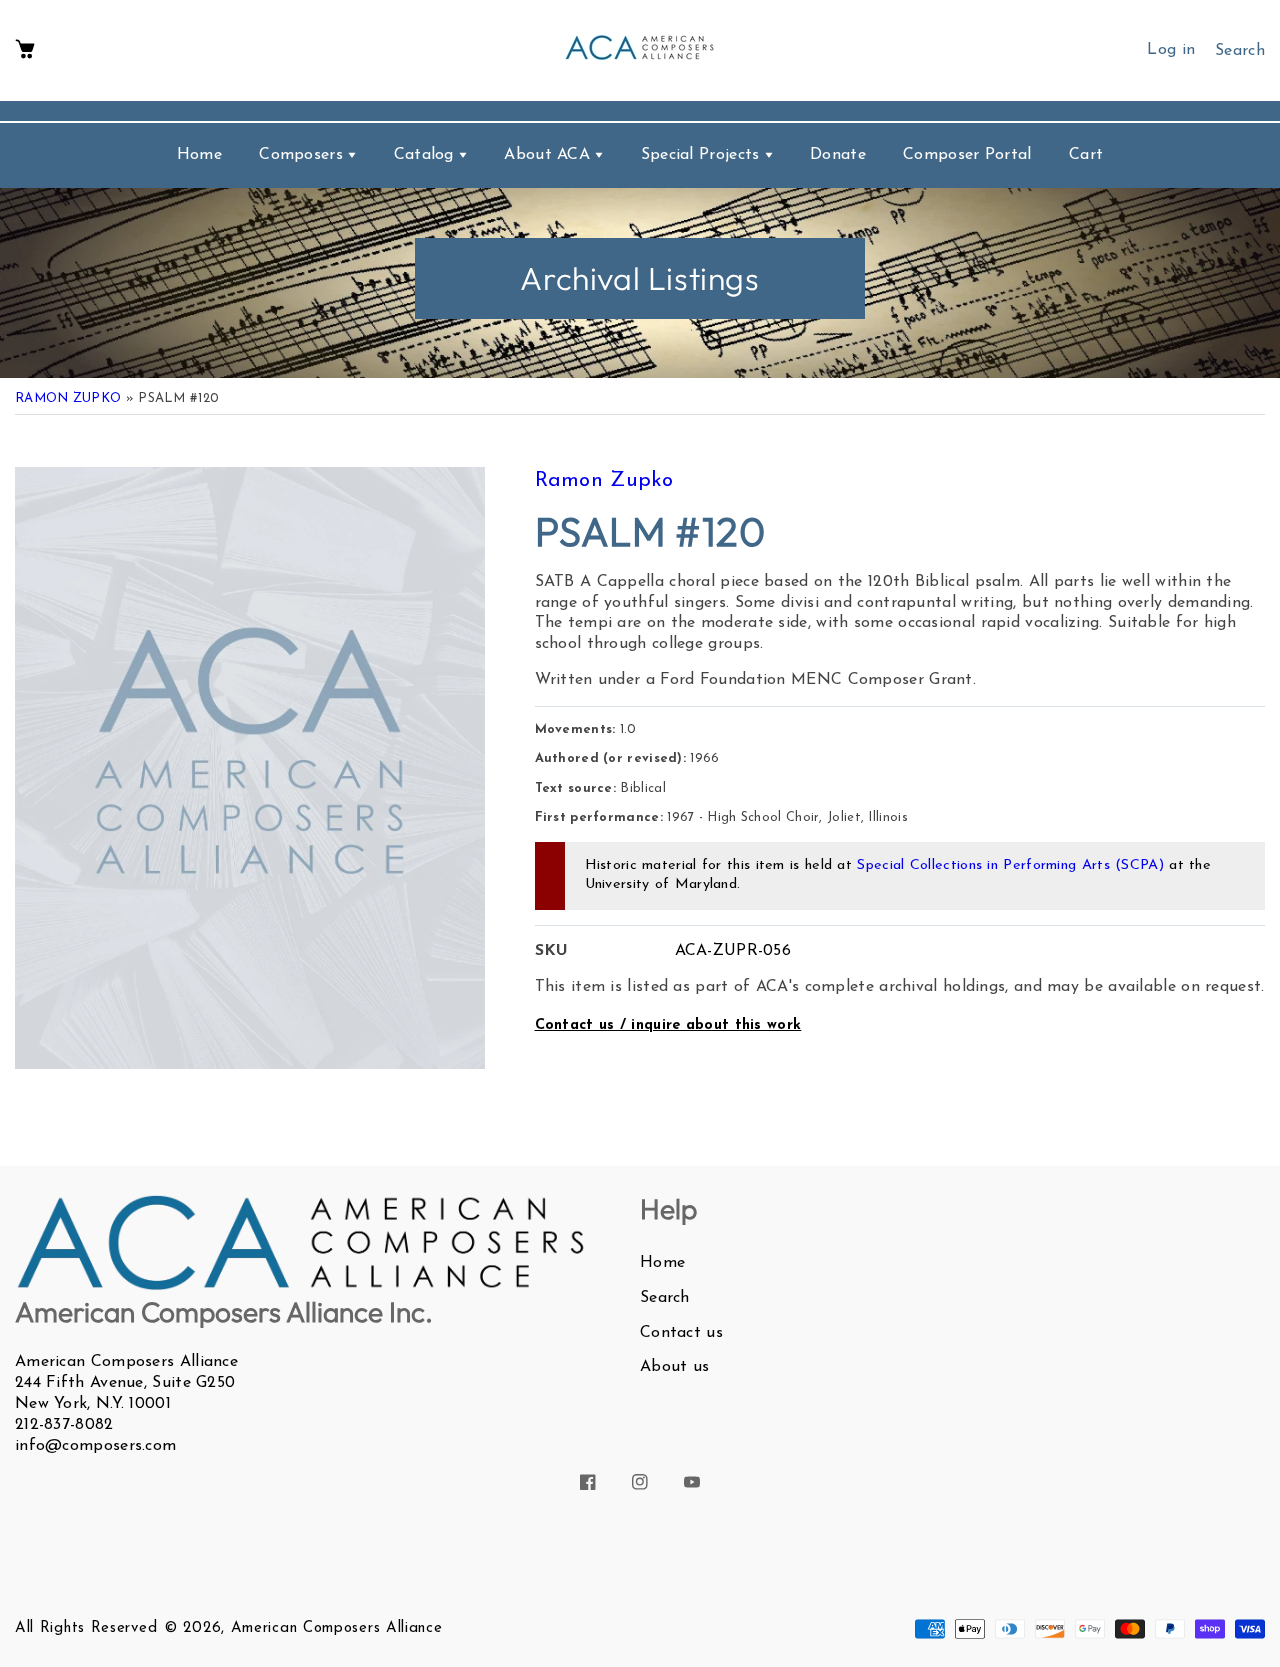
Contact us (681, 1333)
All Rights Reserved (86, 1628)
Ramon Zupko (68, 398)
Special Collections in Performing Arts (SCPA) (1010, 865)
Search (665, 1298)
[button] (25, 50)
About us (674, 1367)
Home (662, 1263)
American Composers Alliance (337, 1628)
